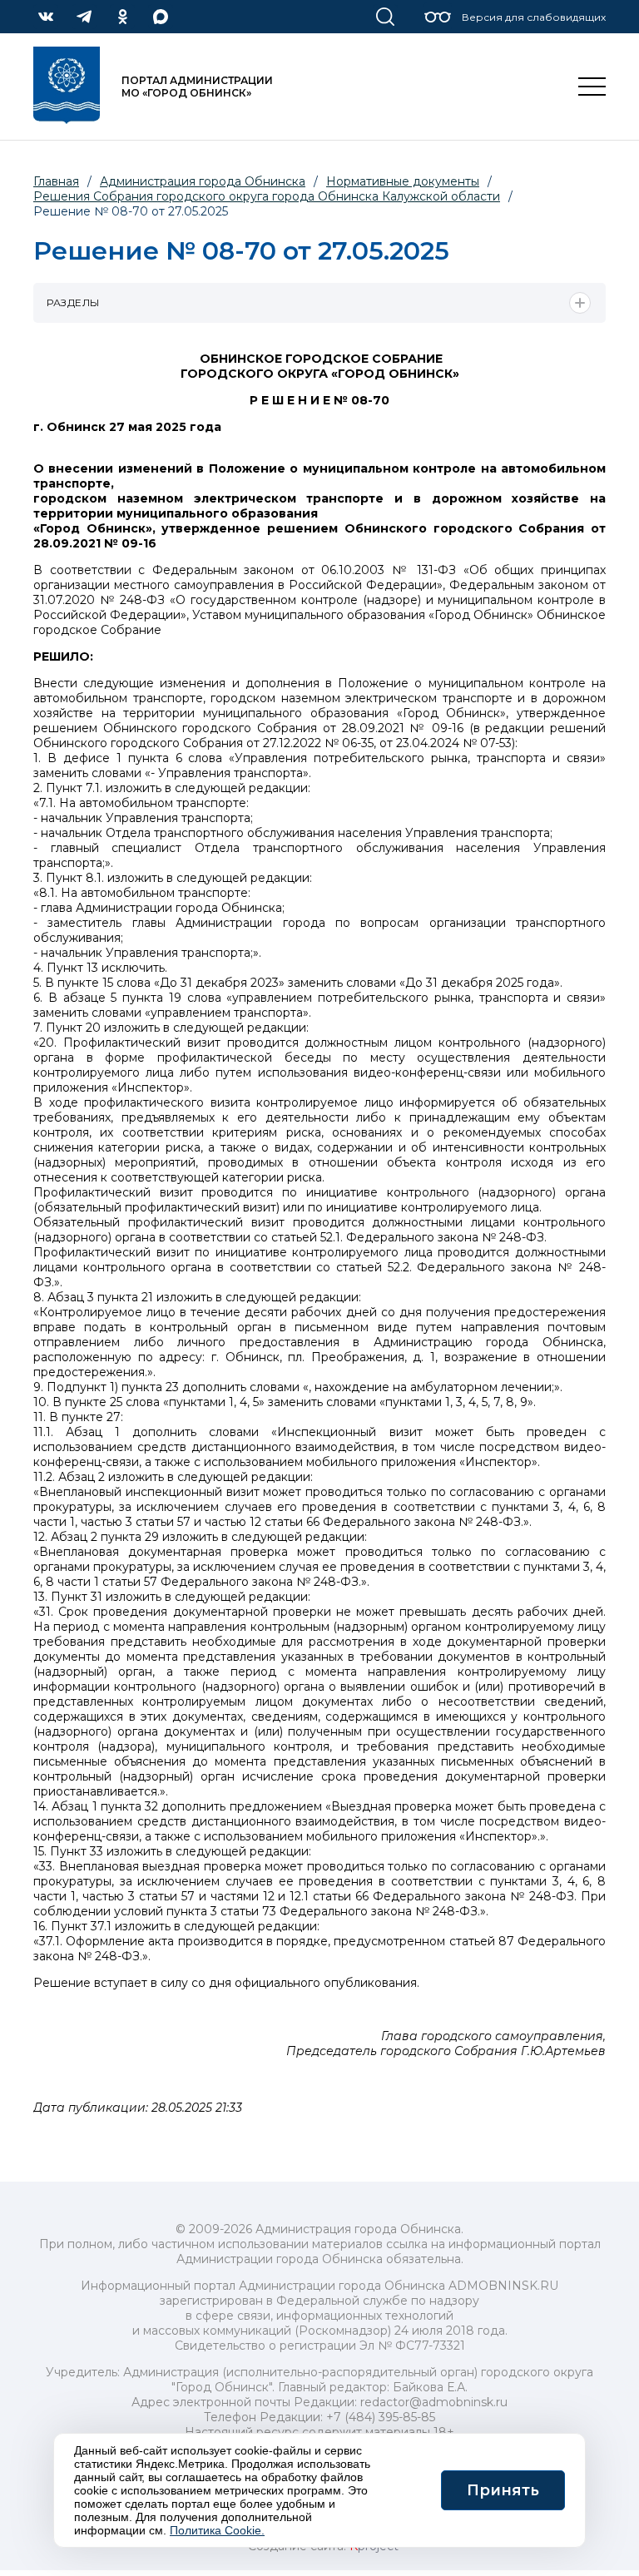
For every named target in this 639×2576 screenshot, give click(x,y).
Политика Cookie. (217, 2530)
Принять (503, 2490)
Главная (56, 181)
